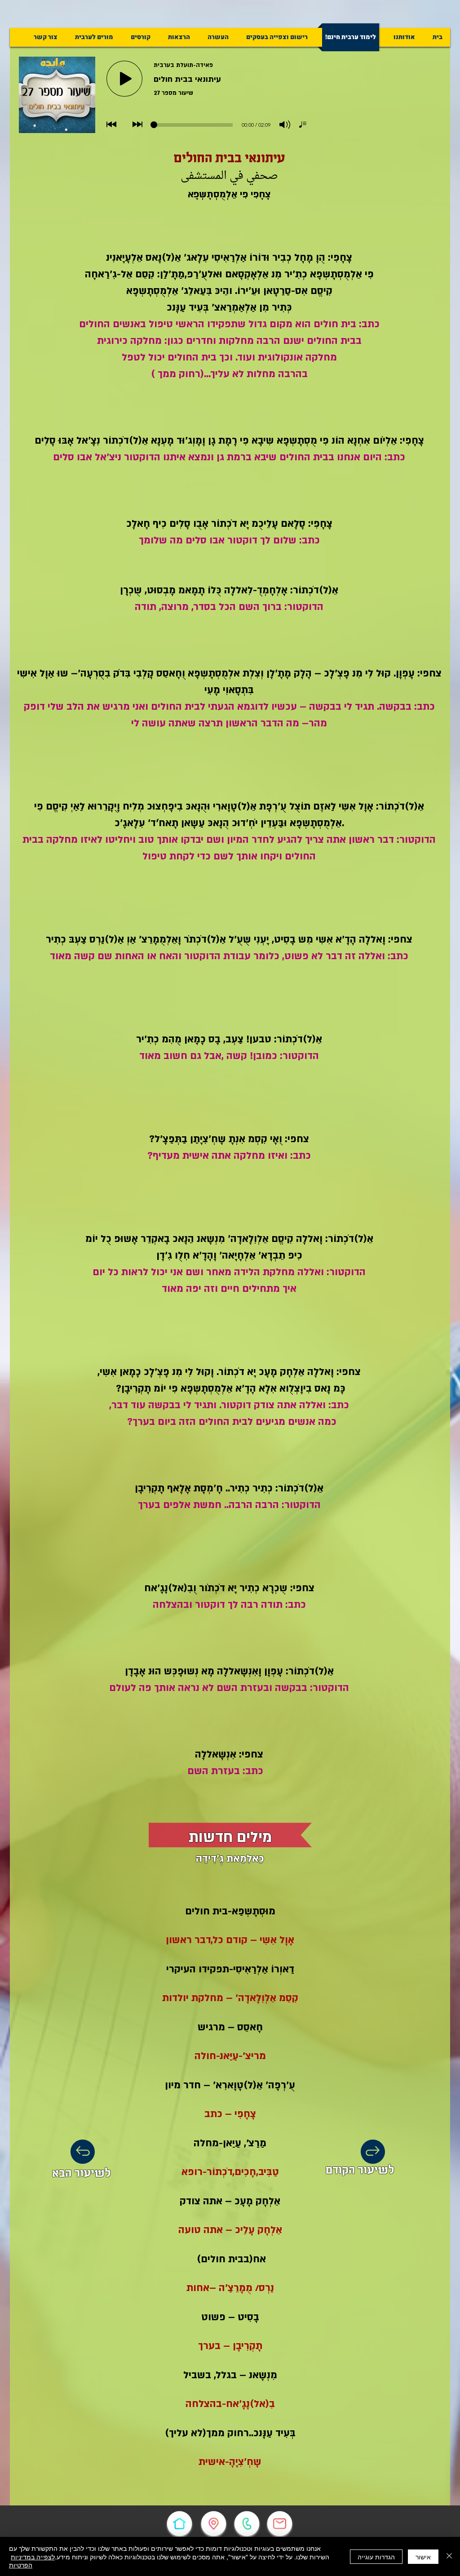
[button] (277, 37)
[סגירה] (449, 2556)
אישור (423, 2557)
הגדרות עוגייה (376, 2557)
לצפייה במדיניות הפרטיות (32, 2561)
